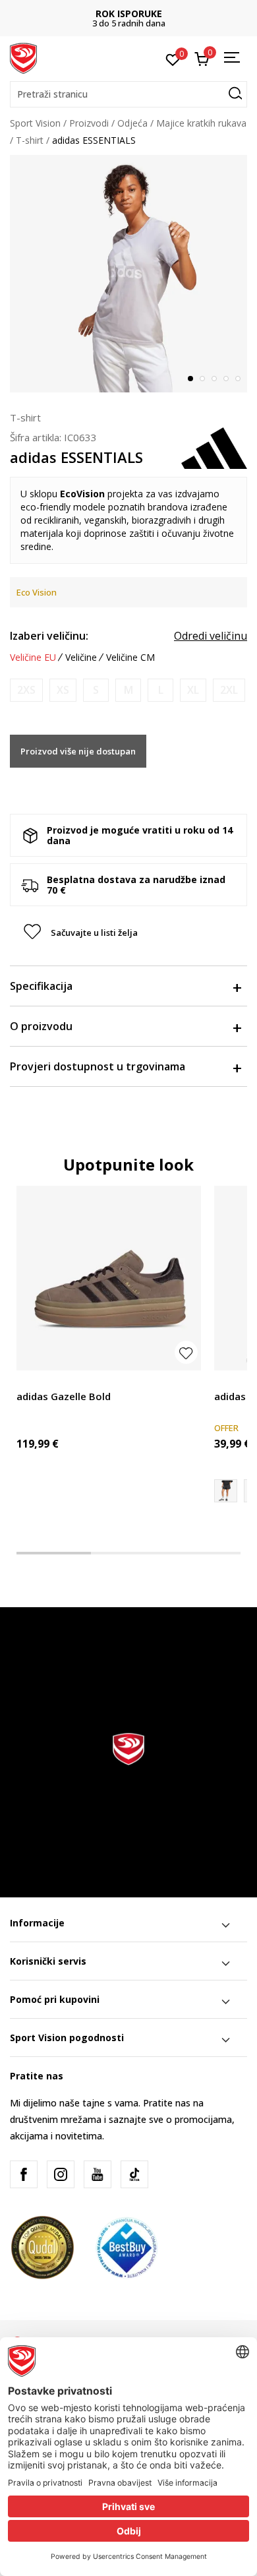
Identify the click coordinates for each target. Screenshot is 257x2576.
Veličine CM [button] (130, 658)
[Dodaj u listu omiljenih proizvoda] (186, 1352)
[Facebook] (24, 2174)
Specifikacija (41, 986)
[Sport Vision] (23, 57)
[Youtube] (98, 2174)
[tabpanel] (128, 274)
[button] (128, 94)
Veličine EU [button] (33, 658)
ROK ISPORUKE (129, 14)
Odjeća (132, 123)
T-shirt (30, 140)
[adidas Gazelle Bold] (109, 1278)
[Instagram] (61, 2174)
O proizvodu (41, 1026)
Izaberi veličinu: (49, 636)
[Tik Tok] (134, 2174)
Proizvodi (89, 123)
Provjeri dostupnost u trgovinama (98, 1066)
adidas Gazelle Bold (64, 1396)
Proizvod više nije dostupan (78, 751)
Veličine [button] (81, 658)
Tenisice (34, 1381)
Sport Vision (35, 123)
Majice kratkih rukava (201, 123)
